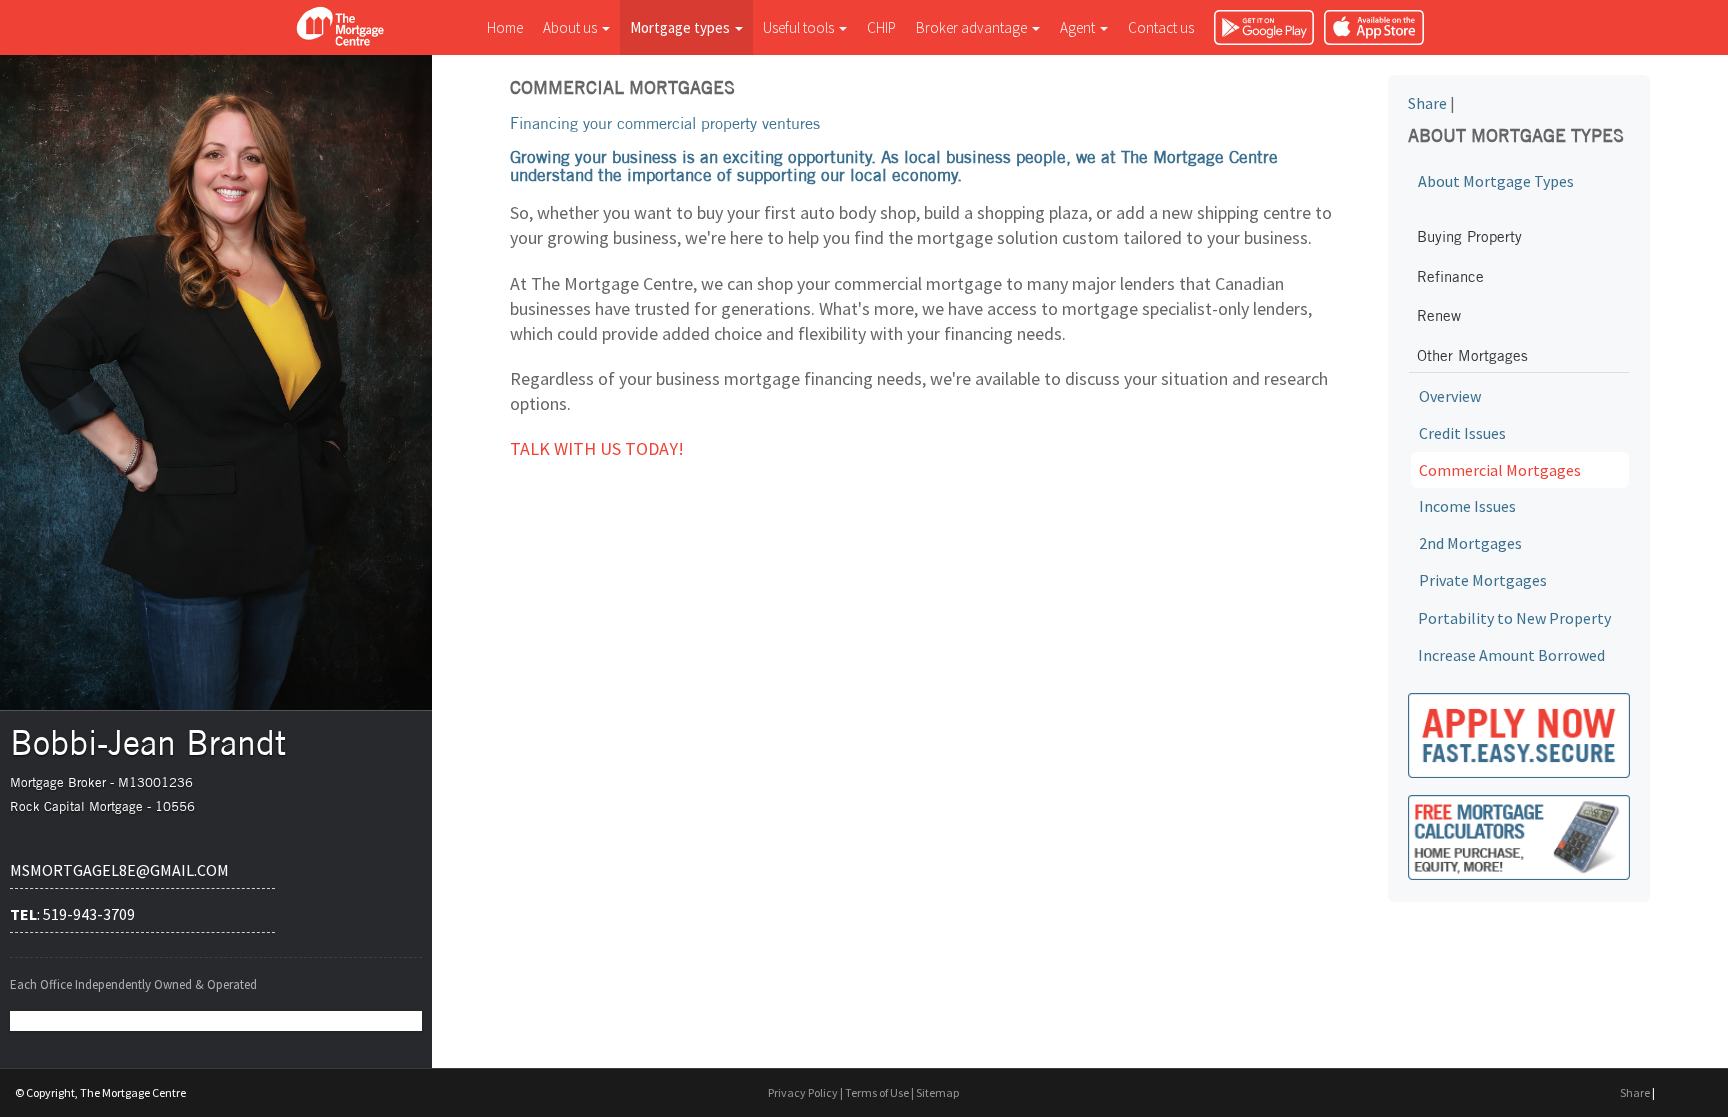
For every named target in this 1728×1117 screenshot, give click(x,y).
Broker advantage (973, 27)
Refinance (1450, 276)
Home (505, 27)
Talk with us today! (597, 448)
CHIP (881, 27)
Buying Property (1469, 236)
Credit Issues (1462, 433)
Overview (1450, 396)
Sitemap (937, 1092)
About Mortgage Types (1496, 181)
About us (571, 27)
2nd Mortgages (1470, 543)
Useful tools (800, 27)
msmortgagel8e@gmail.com (119, 870)
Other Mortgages (1472, 355)
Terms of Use (877, 1092)
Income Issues (1467, 506)
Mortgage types (681, 27)
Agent (1079, 27)
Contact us (1161, 27)
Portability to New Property (1514, 618)
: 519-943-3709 (72, 914)
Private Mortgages (1483, 580)
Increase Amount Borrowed (1511, 655)
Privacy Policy (803, 1092)
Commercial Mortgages (1500, 470)
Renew (1439, 315)
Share (1427, 103)
